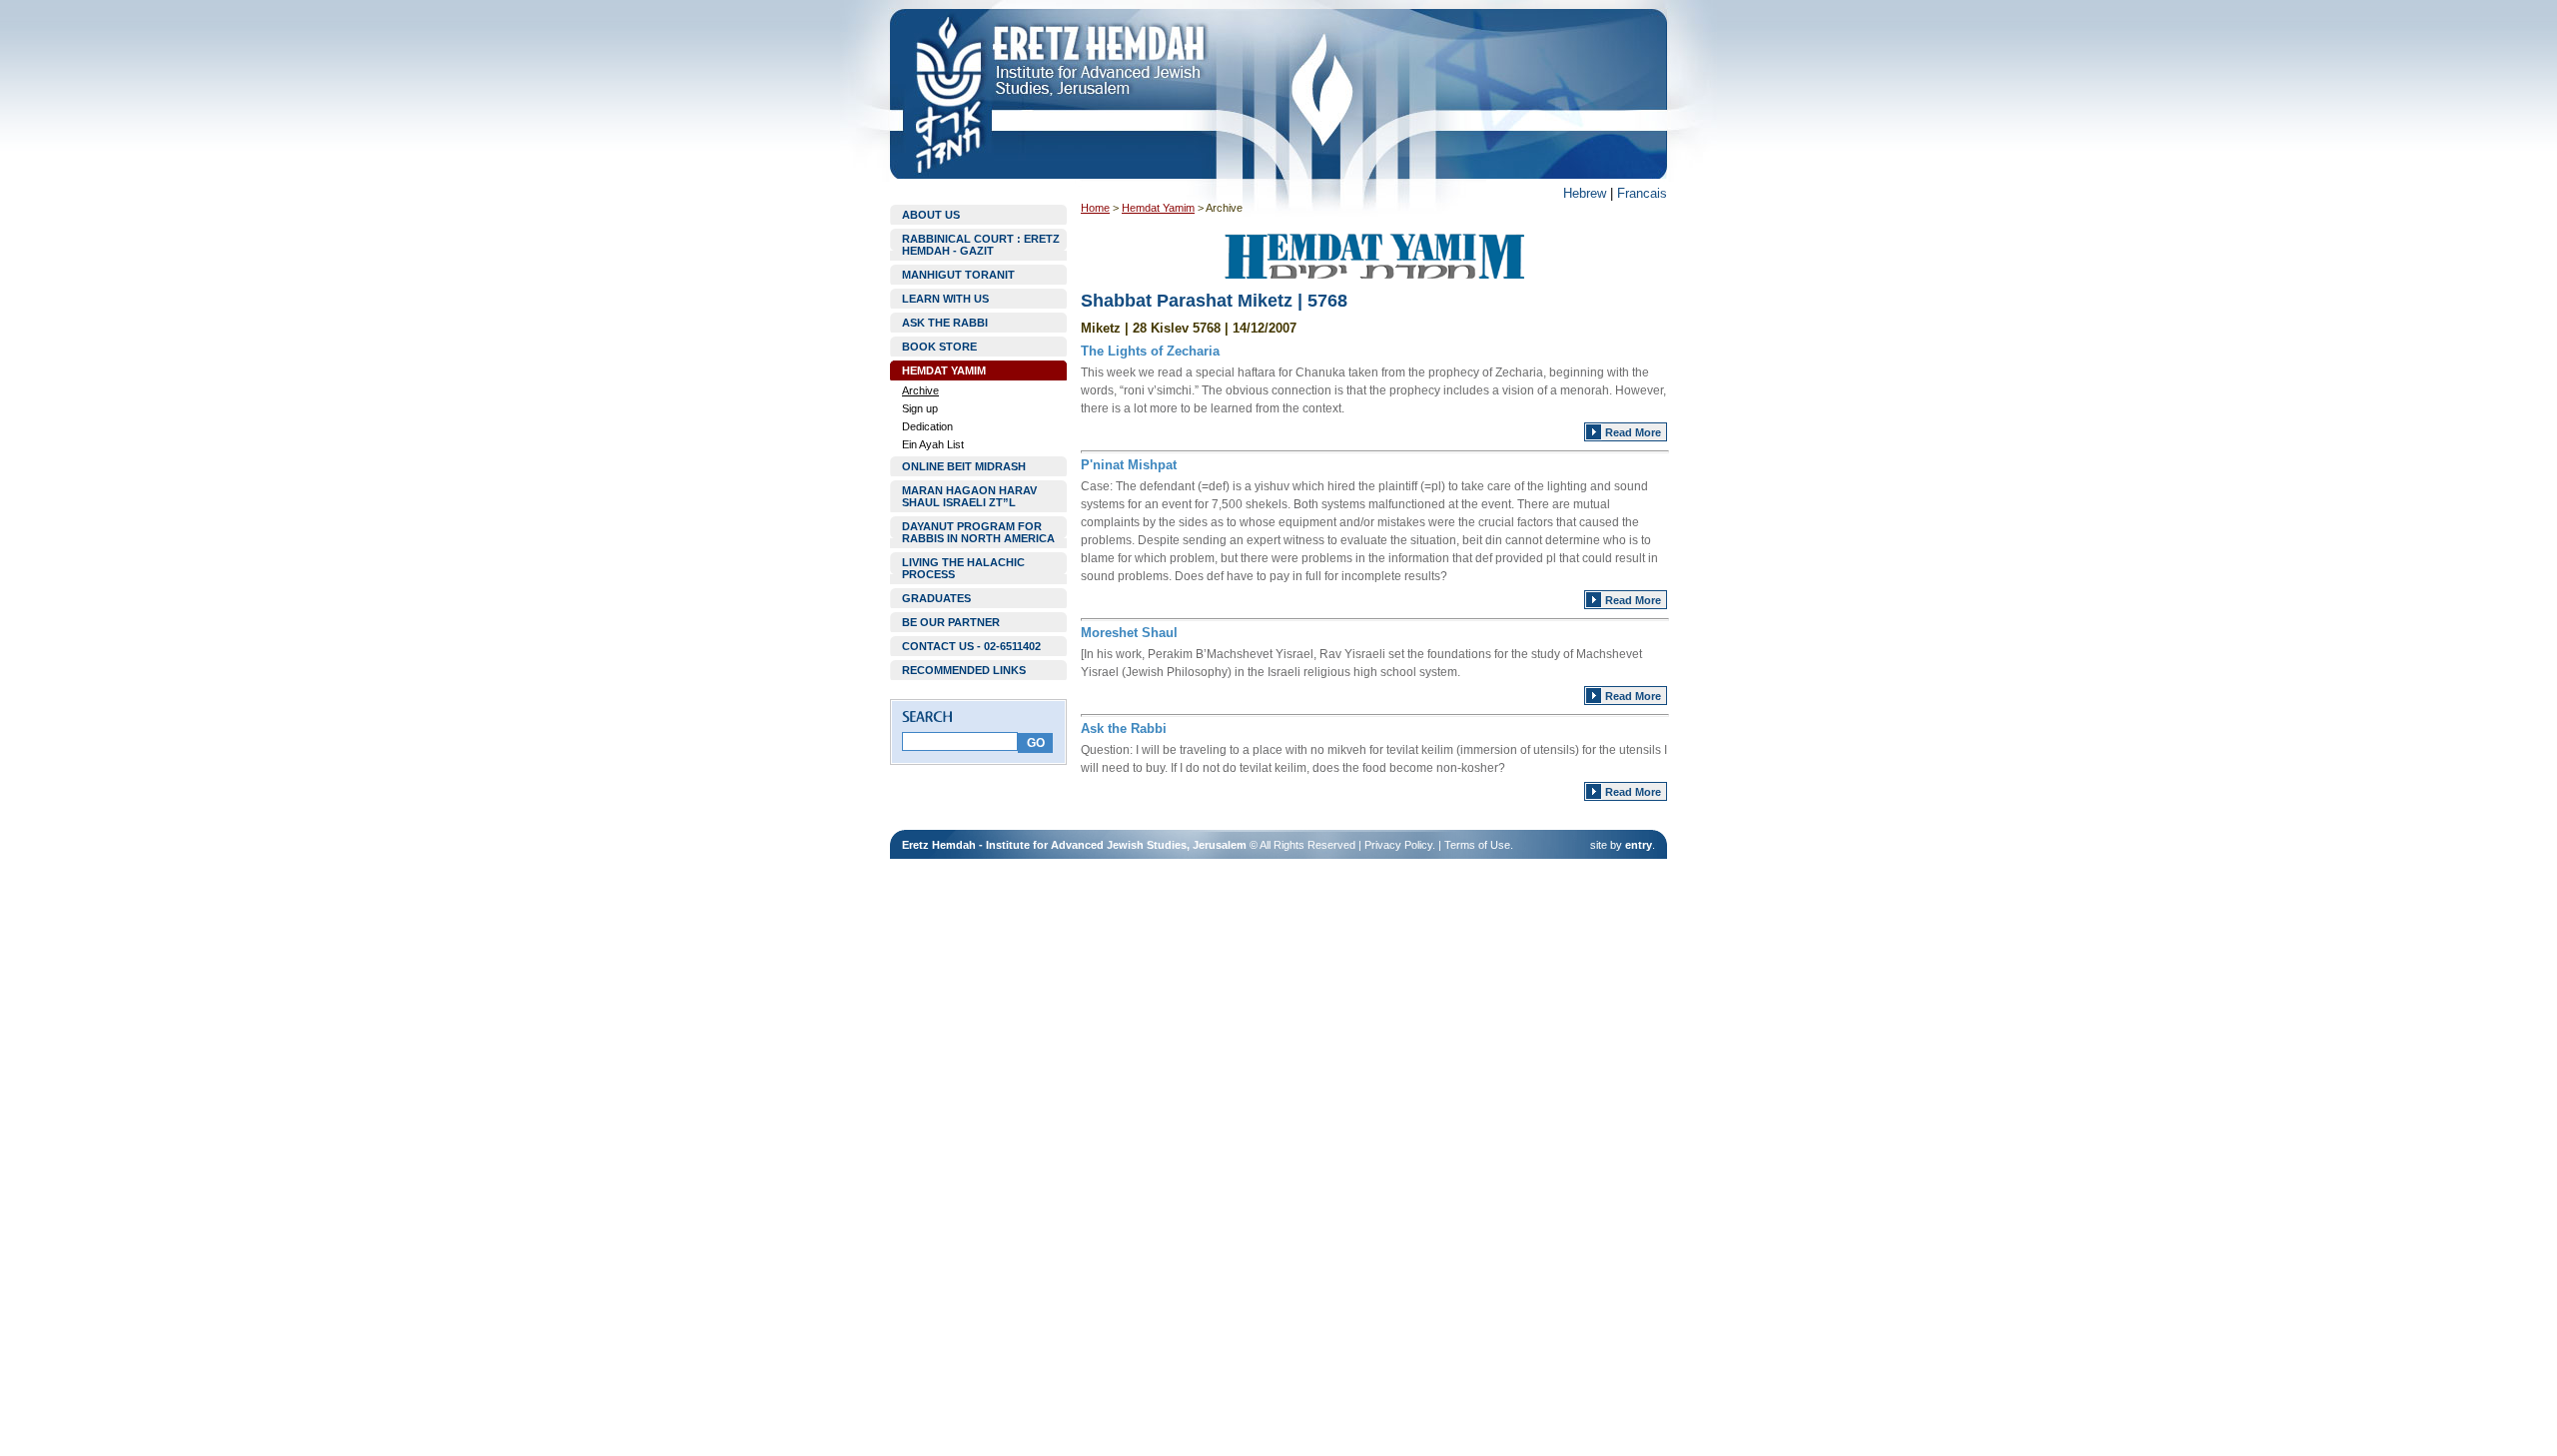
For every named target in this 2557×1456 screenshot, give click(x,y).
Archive (920, 390)
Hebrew (1585, 193)
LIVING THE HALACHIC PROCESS (963, 568)
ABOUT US (931, 215)
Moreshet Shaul (1129, 633)
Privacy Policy (1398, 845)
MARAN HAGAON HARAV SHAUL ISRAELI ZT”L (969, 496)
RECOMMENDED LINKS (964, 670)
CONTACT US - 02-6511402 (971, 646)
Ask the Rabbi (1124, 728)
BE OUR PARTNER (951, 622)
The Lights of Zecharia (1150, 351)
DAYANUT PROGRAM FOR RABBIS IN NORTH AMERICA (978, 532)
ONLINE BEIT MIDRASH (964, 466)
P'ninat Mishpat (1129, 465)
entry (1639, 845)
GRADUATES (936, 598)
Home (1095, 208)
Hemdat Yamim (1158, 208)
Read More (1633, 432)
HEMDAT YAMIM (944, 370)
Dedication (927, 426)
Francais (1642, 193)
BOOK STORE (939, 347)
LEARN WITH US (945, 299)
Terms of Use (1477, 845)
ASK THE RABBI (945, 323)
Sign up (920, 408)
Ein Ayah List (933, 444)
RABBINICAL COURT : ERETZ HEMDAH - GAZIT (981, 245)
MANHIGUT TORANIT (958, 275)
